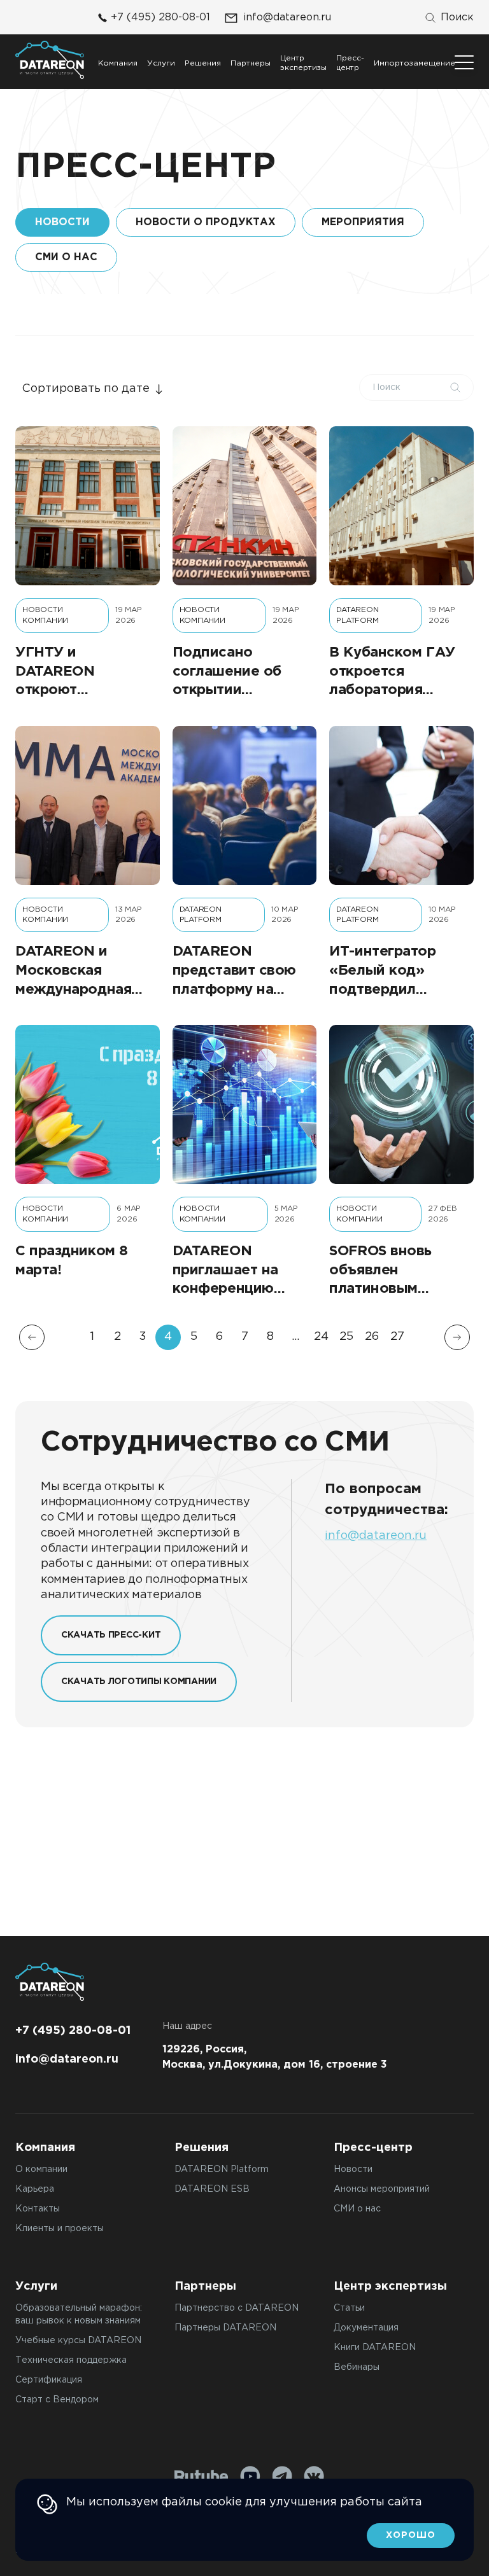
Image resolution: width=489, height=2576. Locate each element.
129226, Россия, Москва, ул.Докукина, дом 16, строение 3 (275, 2057)
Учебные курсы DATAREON (78, 2341)
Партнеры (251, 63)
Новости (353, 2169)
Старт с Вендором (57, 2400)
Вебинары (357, 2367)
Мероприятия (363, 222)
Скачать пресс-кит (111, 1635)
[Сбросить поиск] (455, 387)
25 (346, 1337)
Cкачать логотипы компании (139, 1681)
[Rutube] (202, 2476)
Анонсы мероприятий (382, 2189)
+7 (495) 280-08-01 (160, 17)
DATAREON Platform (222, 2169)
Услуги (161, 63)
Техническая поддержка (71, 2360)
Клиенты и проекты (60, 2229)
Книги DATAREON (375, 2348)
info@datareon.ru (287, 17)
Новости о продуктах (206, 222)
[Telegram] (282, 2476)
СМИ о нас (66, 257)
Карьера (35, 2189)
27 (397, 1337)
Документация (366, 2328)
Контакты (38, 2209)
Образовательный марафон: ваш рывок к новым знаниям (79, 2315)
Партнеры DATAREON (225, 2328)
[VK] (314, 2476)
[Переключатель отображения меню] (464, 62)
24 (321, 1337)
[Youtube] (250, 2476)
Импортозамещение (415, 63)
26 (372, 1337)
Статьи (349, 2308)
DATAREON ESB (212, 2189)
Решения (203, 63)
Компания (118, 63)
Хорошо (411, 2535)
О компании (41, 2169)
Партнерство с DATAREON (237, 2308)
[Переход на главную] (50, 60)
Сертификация (49, 2380)
